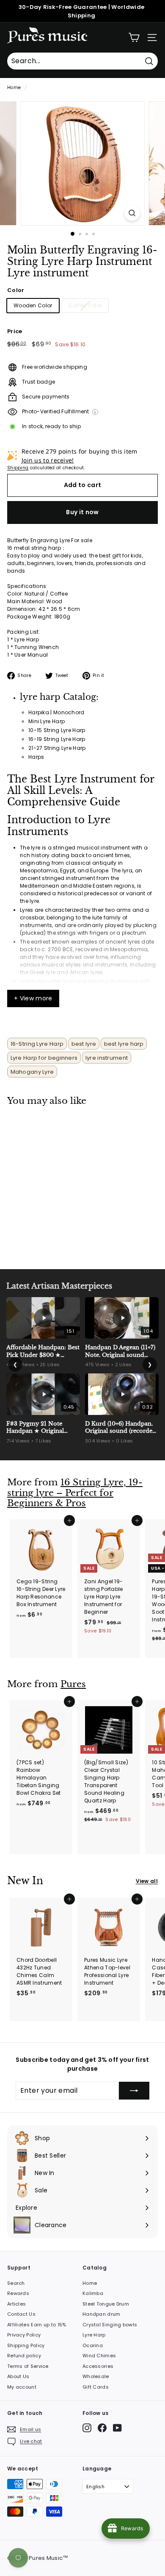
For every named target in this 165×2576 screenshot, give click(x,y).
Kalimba (93, 2293)
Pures (73, 1684)
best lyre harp (124, 1044)
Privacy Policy (24, 2335)
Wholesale (96, 2376)
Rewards (18, 2293)
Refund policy (24, 2356)
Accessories (98, 2366)
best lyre (84, 1044)
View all (147, 1881)
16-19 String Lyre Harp (57, 739)
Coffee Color (85, 305)
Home (14, 88)
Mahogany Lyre (32, 1072)
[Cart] (134, 38)
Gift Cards (96, 2387)
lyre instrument (107, 1058)
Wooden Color (33, 305)
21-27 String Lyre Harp (57, 748)
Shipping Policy (26, 2345)
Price (15, 331)
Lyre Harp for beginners (44, 1058)
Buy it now (82, 512)
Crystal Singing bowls (110, 2325)
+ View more (33, 998)
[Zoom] (132, 213)
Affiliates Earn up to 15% (37, 2325)
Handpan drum (102, 2314)
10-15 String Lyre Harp (57, 730)
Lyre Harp (94, 2335)
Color (16, 290)
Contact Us (21, 2314)
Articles (16, 2304)
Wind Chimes (99, 2356)
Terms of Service (28, 2366)
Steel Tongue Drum (106, 2304)
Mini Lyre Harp (47, 721)
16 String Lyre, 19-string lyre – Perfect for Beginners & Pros (75, 1493)
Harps (36, 757)
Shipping (18, 468)
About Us (18, 2376)
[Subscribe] (134, 2091)
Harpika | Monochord (56, 712)
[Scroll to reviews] (82, 284)
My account (22, 2387)
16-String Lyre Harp (37, 1044)
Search (16, 2283)
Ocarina (93, 2345)
